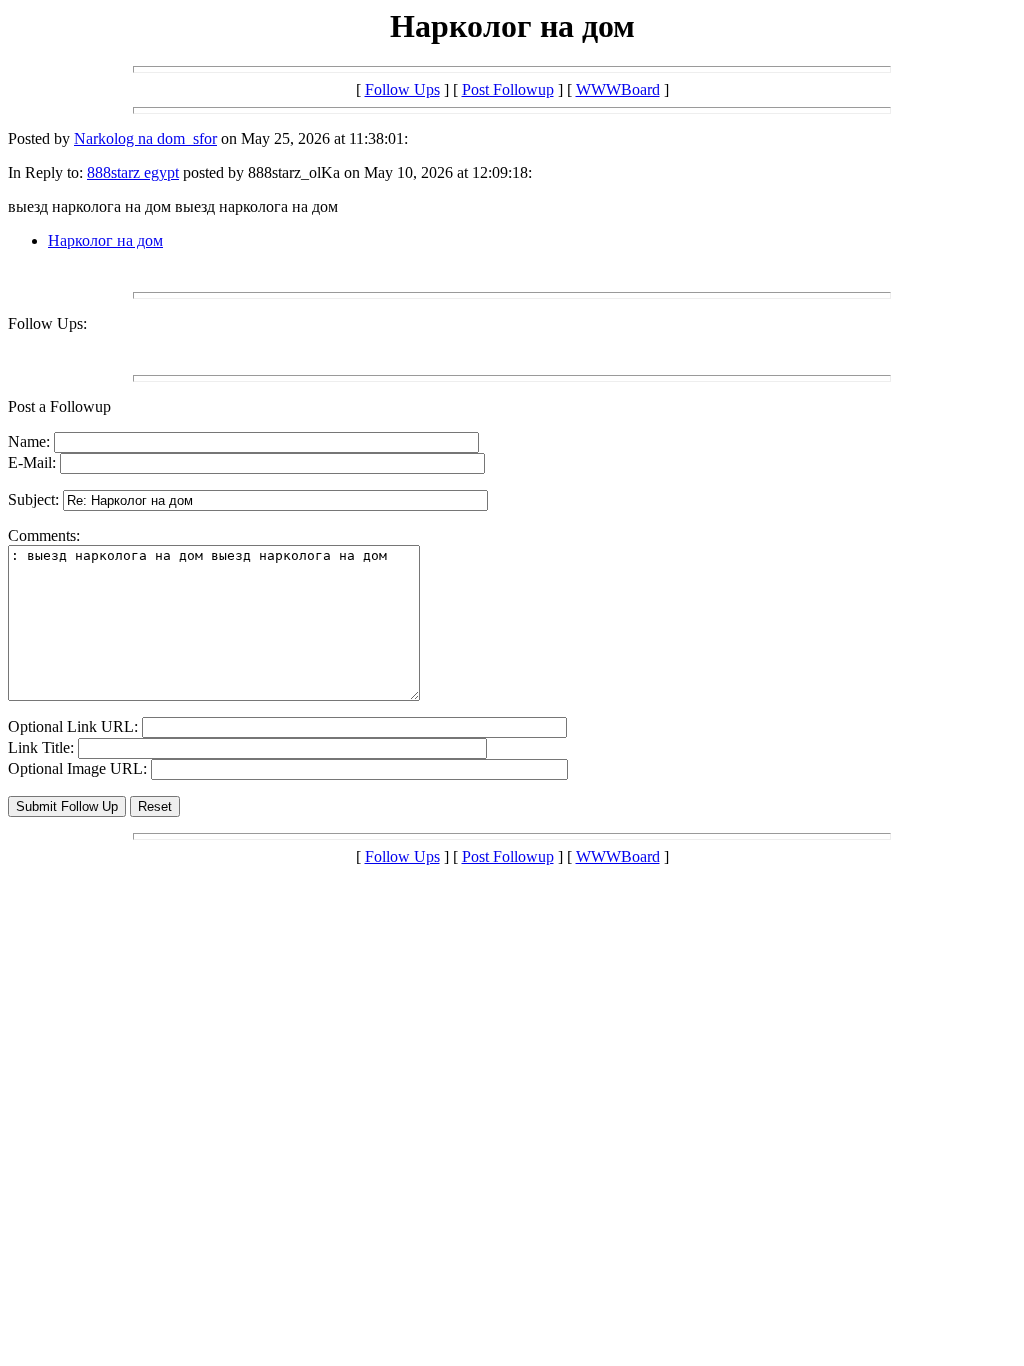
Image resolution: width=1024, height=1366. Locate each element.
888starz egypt (133, 172)
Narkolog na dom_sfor (145, 138)
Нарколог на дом (105, 240)
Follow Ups (402, 89)
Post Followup (508, 89)
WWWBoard (618, 89)
